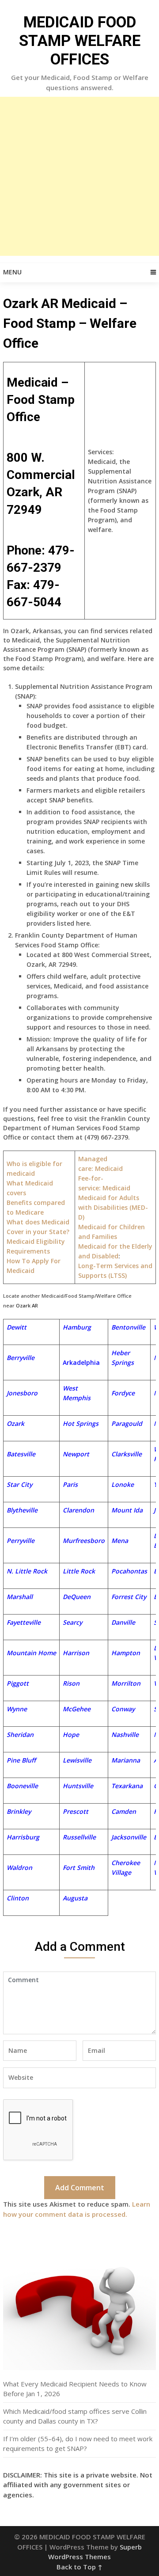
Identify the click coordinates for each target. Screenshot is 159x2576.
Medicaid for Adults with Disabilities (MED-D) (113, 1207)
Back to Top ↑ (79, 2567)
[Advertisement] (79, 176)
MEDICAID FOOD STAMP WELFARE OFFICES (80, 41)
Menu (12, 272)
